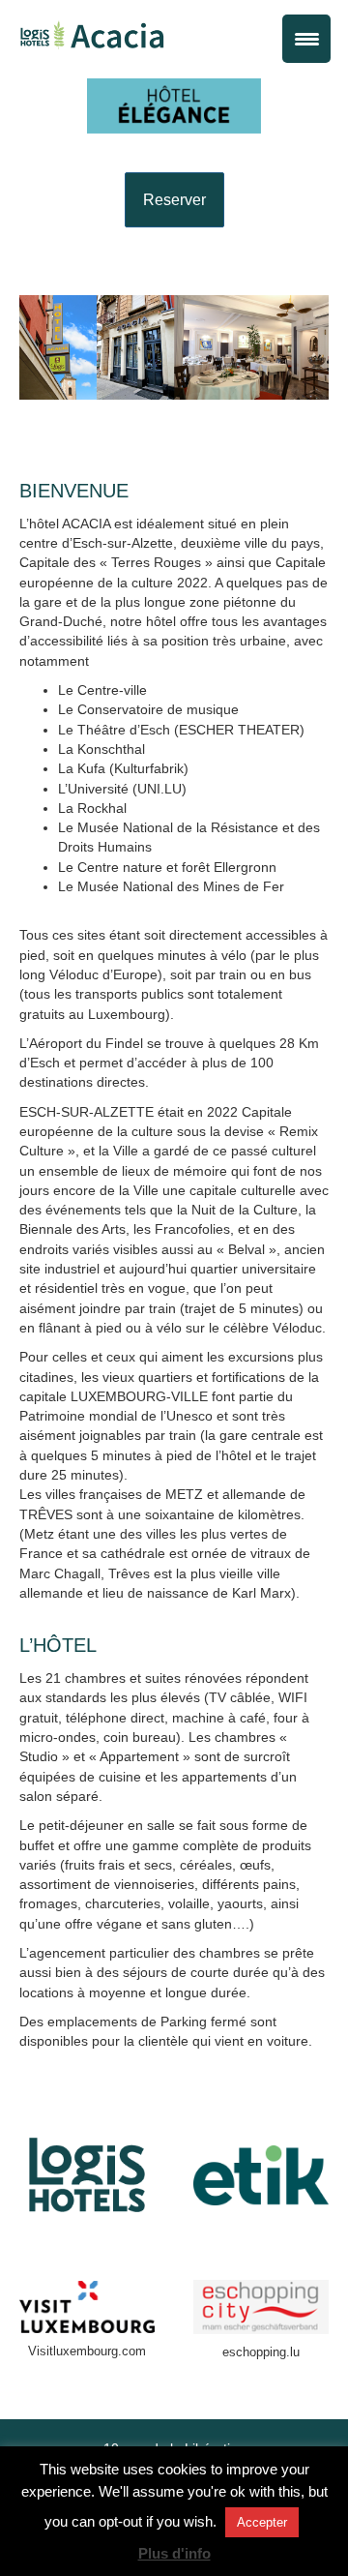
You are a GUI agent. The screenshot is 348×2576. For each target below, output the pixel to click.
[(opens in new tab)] (87, 2173)
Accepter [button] (262, 2522)
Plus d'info (174, 2553)
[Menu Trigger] (306, 39)
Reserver (174, 200)
